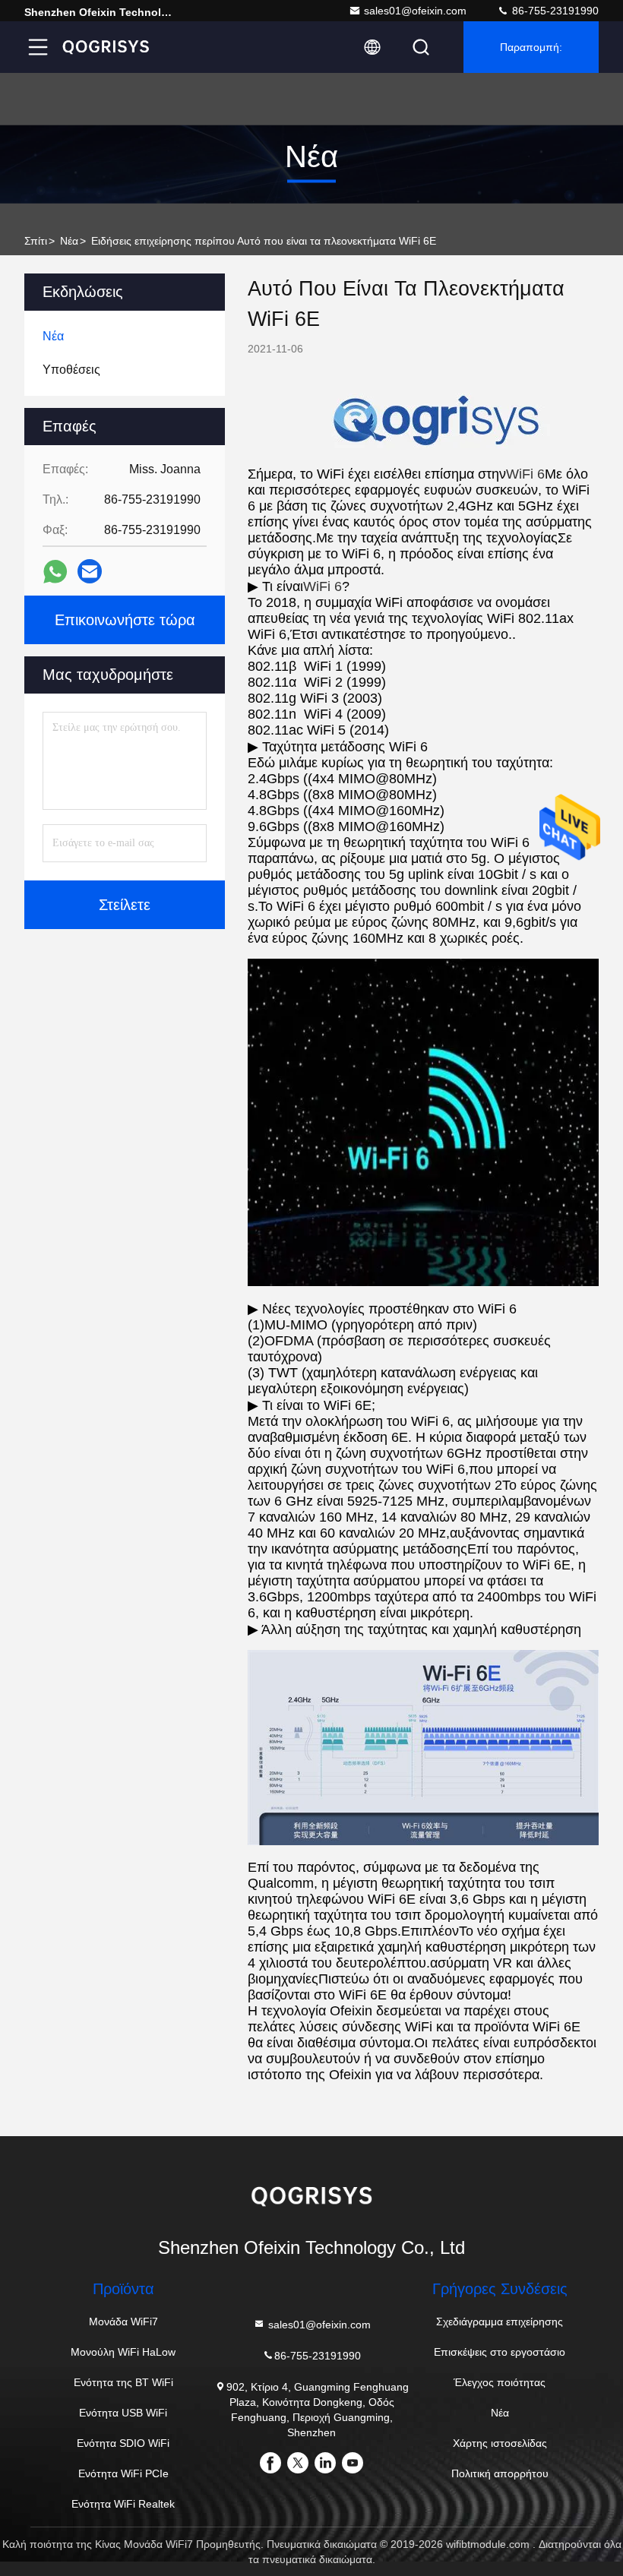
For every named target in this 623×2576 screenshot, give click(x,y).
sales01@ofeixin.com (415, 11)
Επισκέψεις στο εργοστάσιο (500, 2352)
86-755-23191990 (554, 11)
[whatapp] (55, 572)
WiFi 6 (525, 474)
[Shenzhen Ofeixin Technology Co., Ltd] (106, 47)
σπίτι (36, 241)
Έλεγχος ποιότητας (500, 2382)
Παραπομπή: (531, 47)
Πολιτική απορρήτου (500, 2473)
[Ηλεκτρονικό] (90, 571)
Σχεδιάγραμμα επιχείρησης (500, 2322)
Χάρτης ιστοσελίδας (500, 2443)
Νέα (69, 241)
